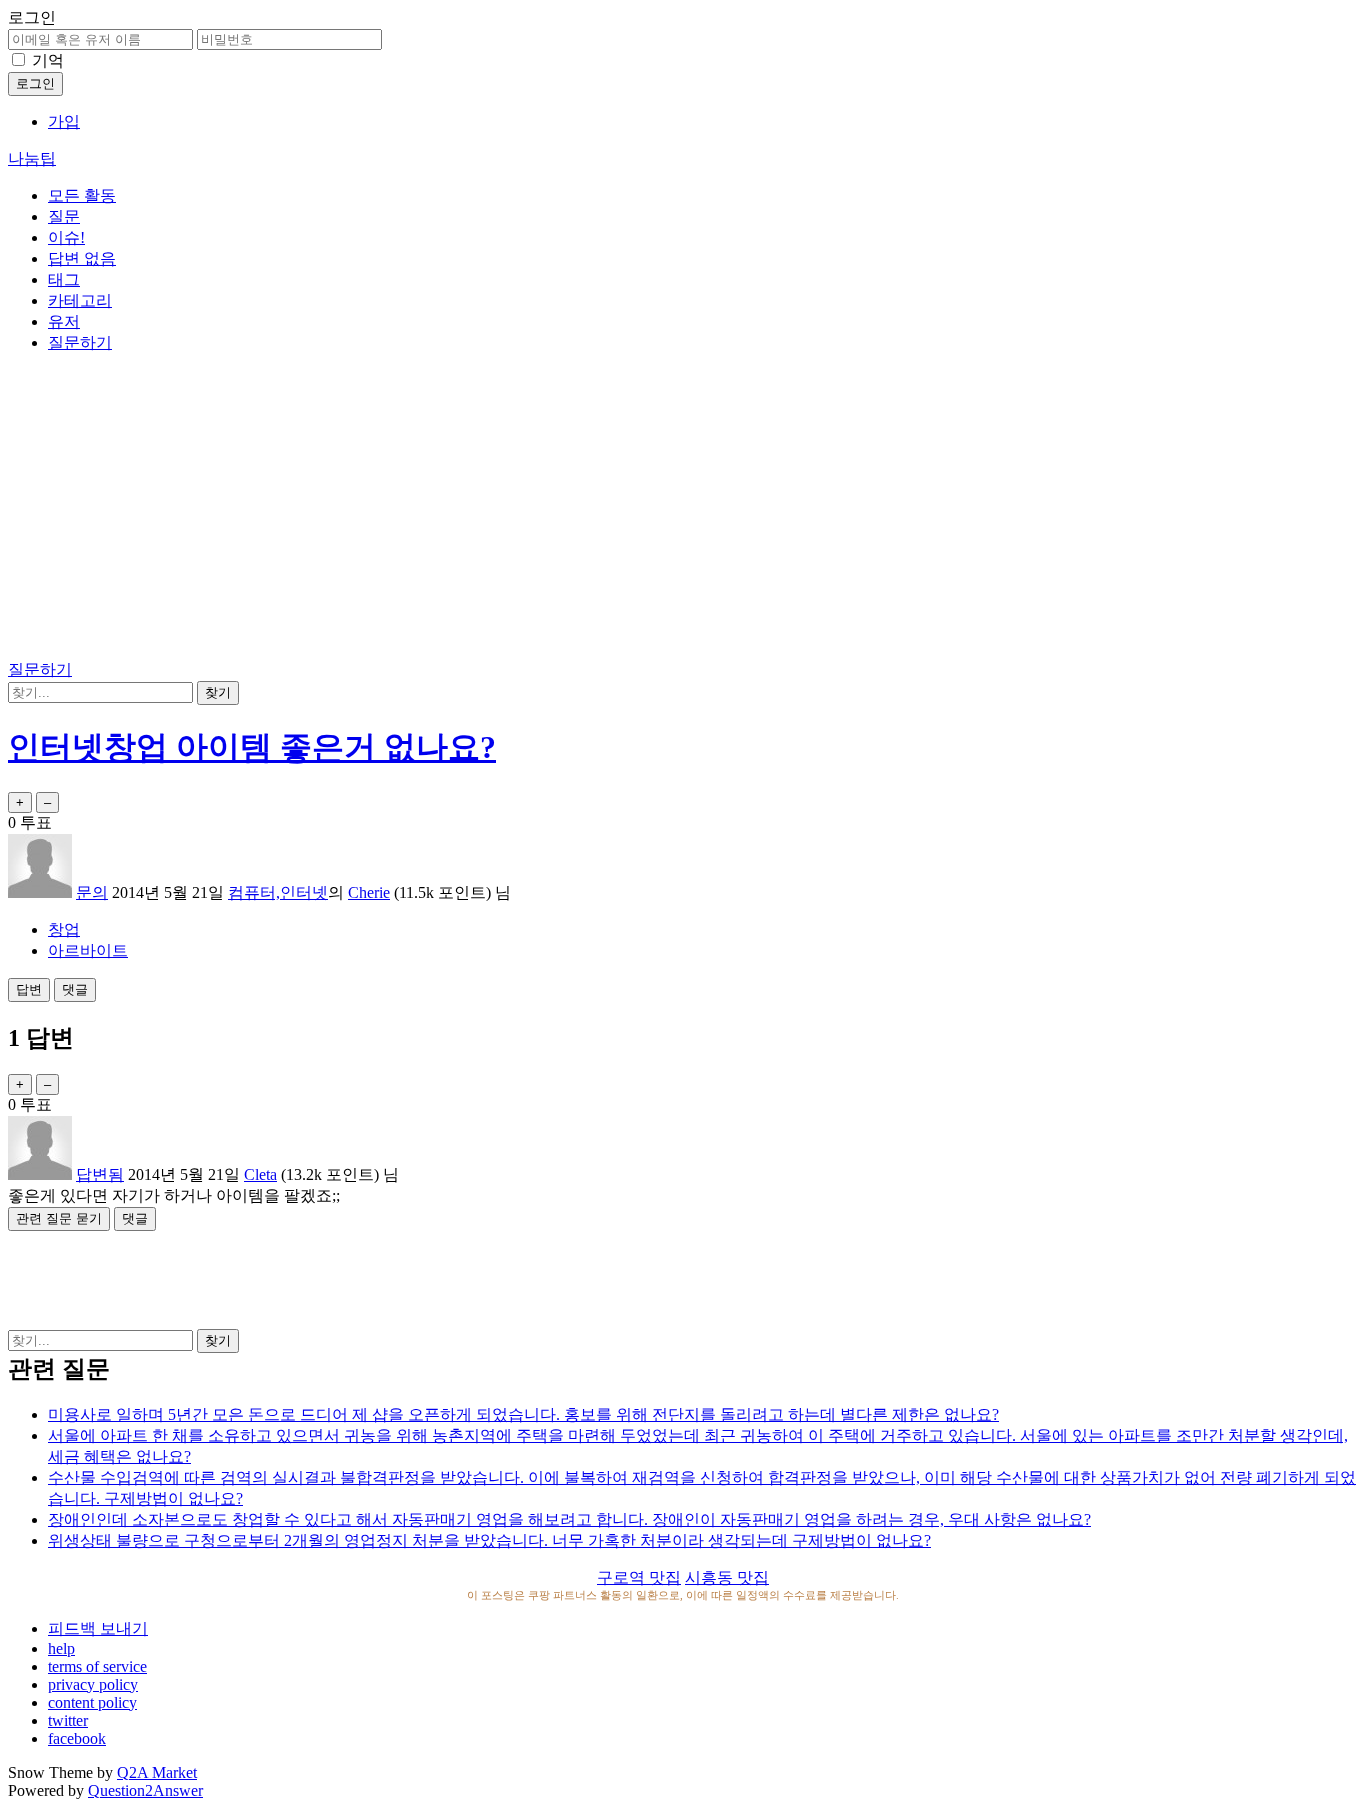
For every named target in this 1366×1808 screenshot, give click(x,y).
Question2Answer (145, 1790)
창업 (64, 929)
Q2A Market (157, 1772)
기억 (48, 60)
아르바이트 (88, 950)
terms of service (97, 1666)
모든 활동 (82, 195)
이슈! (66, 237)
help (61, 1648)
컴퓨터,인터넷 (278, 892)
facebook (77, 1738)
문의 (92, 892)
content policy (92, 1702)
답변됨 (100, 1174)
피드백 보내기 (98, 1628)
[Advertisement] (683, 510)
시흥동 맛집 (727, 1577)
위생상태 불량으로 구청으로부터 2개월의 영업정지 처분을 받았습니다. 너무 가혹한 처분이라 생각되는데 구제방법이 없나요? (489, 1540)
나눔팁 (32, 158)
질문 (64, 216)
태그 (64, 279)
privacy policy (93, 1684)
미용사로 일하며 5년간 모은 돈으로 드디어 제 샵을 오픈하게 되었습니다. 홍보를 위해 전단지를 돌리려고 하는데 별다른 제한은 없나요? (523, 1414)
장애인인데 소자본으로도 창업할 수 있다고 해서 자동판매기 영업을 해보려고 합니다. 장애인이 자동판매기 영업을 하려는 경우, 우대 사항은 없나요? (569, 1519)
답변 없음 (82, 258)
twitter (68, 1720)
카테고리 (80, 300)
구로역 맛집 (639, 1577)
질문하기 (80, 342)
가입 (64, 121)
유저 (64, 321)
